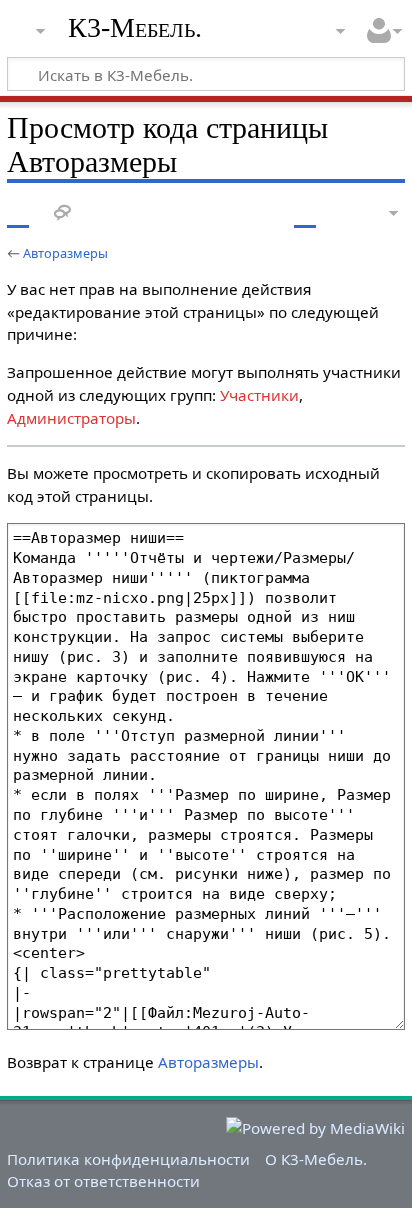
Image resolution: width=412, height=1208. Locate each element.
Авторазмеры (65, 253)
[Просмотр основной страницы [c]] (18, 213)
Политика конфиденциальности (128, 1159)
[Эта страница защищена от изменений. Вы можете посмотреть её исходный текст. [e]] (305, 213)
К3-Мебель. (135, 27)
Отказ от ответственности (103, 1181)
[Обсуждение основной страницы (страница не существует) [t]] (63, 213)
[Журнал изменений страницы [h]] (342, 213)
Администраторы (71, 418)
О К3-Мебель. (316, 1159)
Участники (259, 395)
